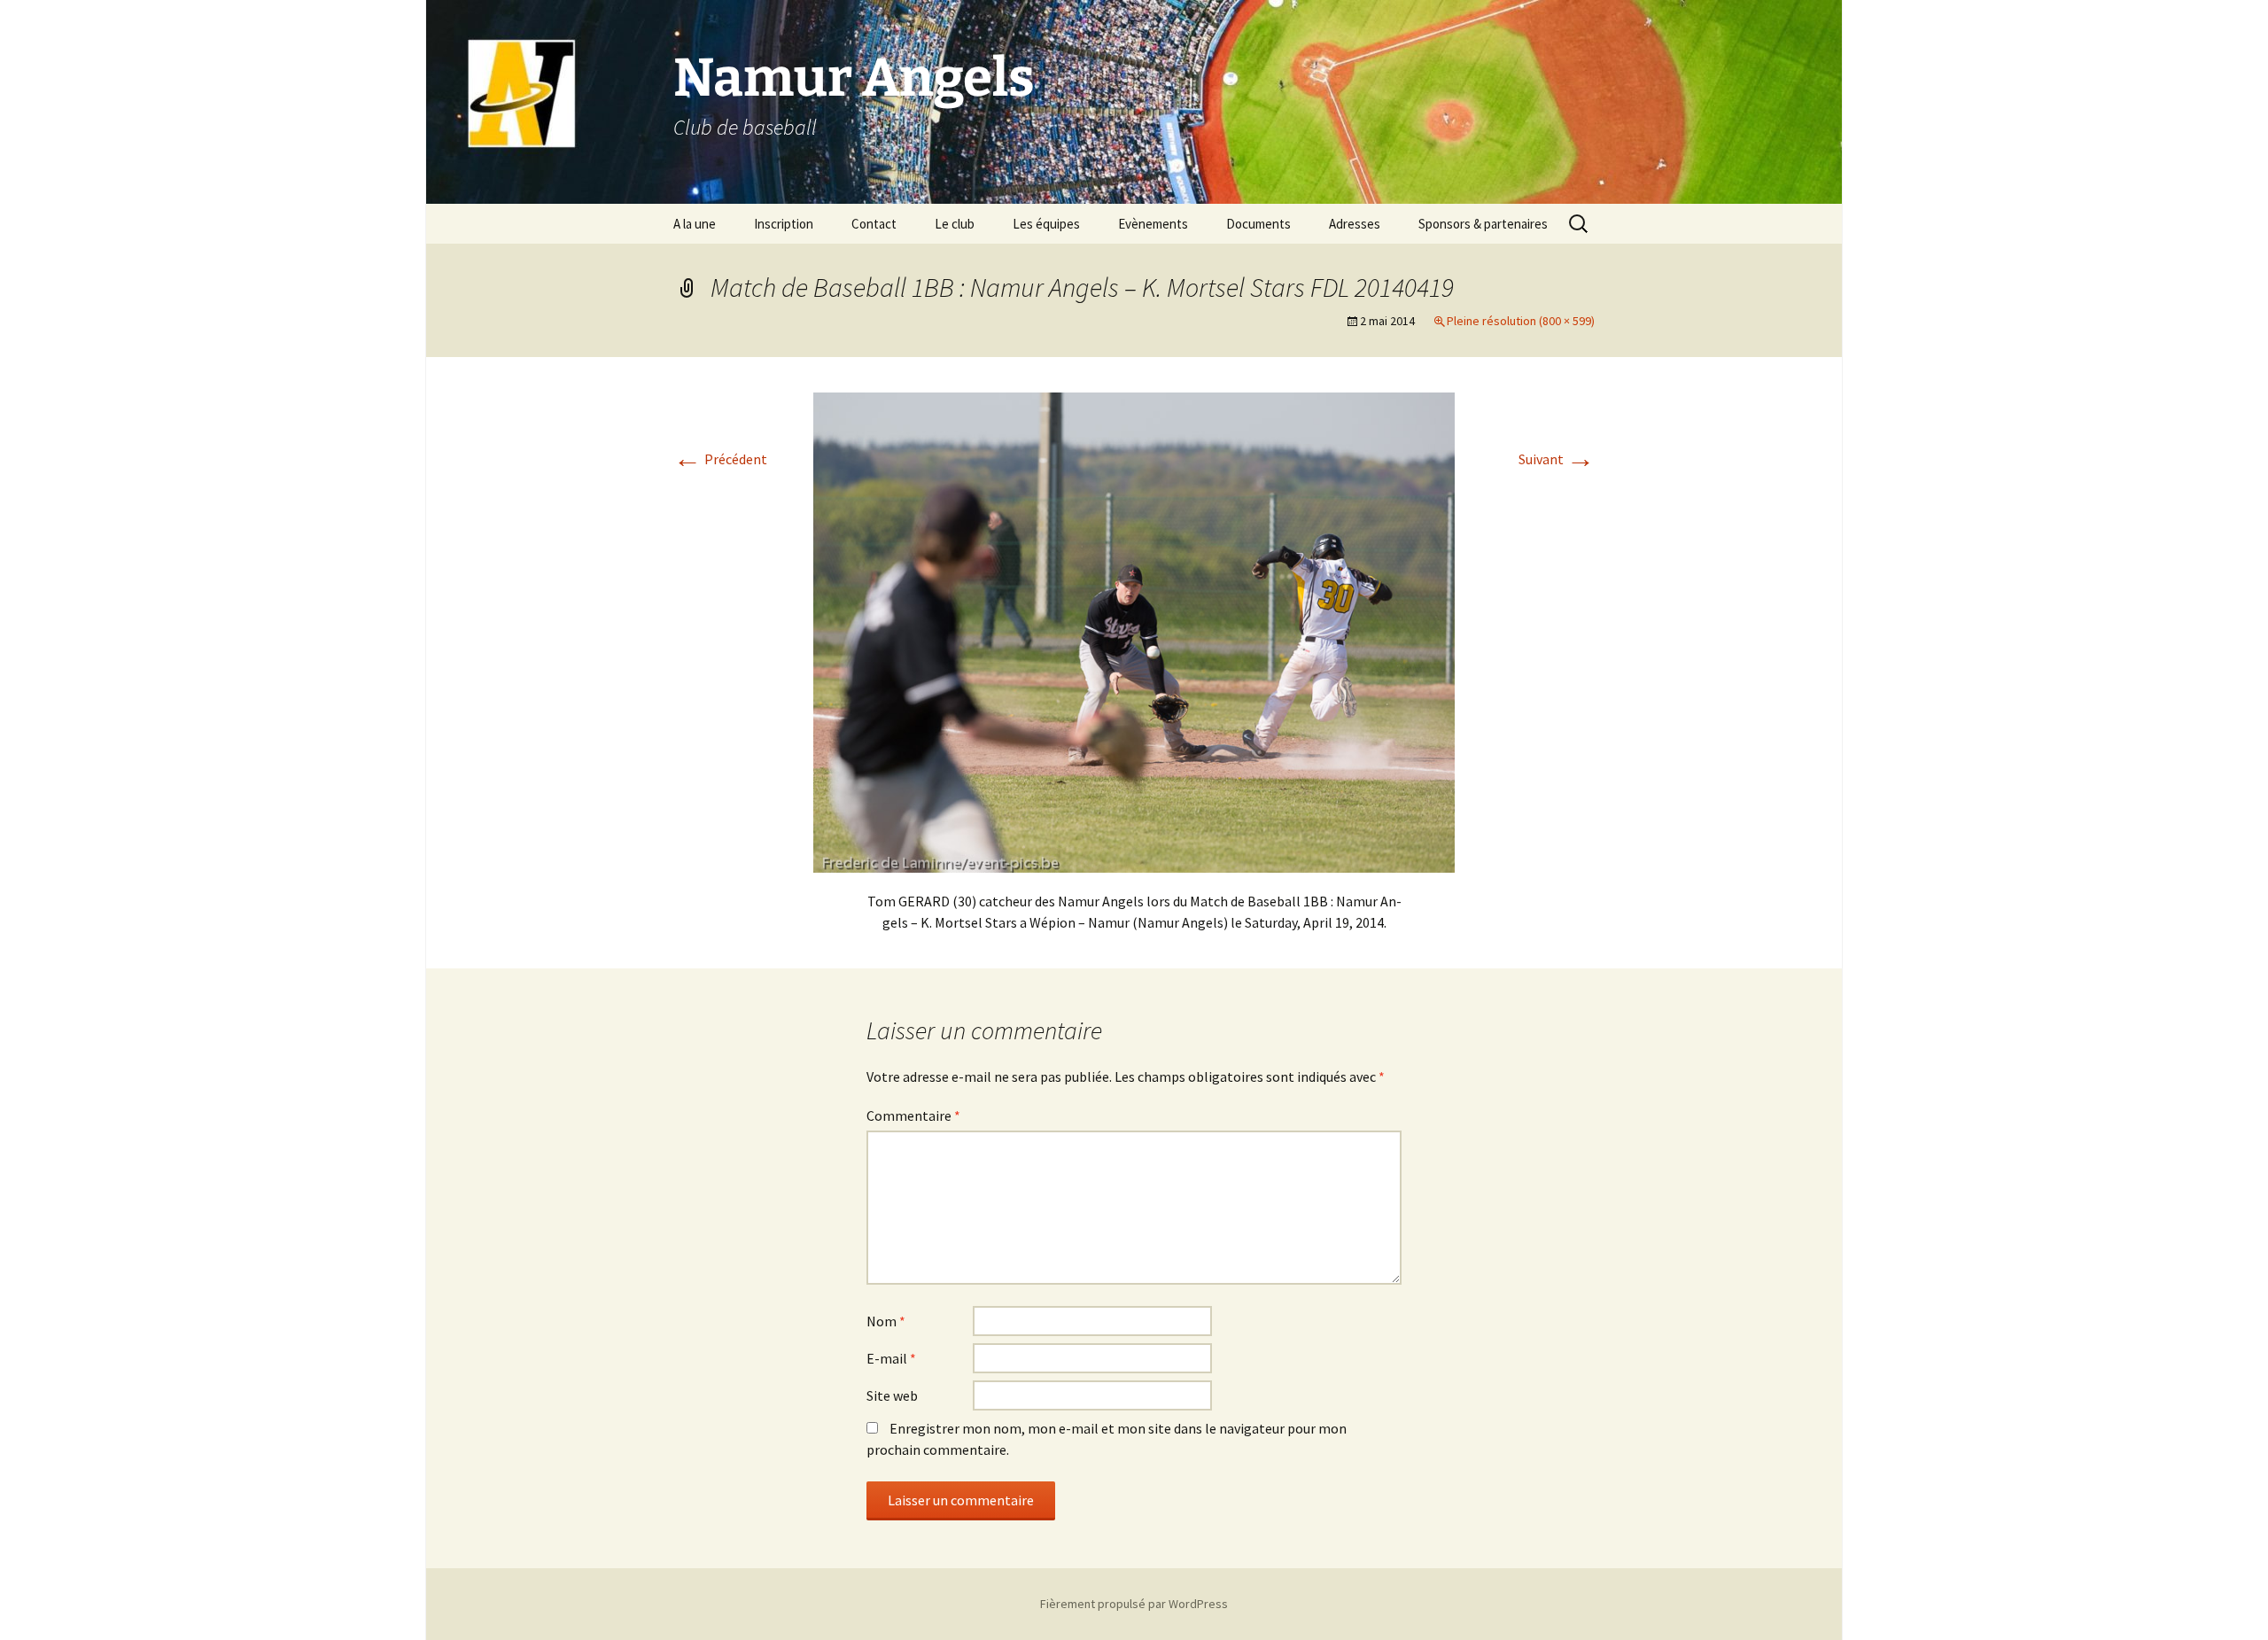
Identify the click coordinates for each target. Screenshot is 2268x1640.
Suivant (1557, 459)
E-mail (891, 1358)
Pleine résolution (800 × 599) (1521, 321)
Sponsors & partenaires (1483, 224)
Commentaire (913, 1115)
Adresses (1355, 224)
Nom (886, 1321)
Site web (892, 1395)
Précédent (720, 459)
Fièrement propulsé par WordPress (1134, 1604)
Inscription (784, 224)
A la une (695, 224)
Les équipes (1046, 224)
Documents (1258, 224)
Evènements (1153, 224)
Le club (955, 224)
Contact (874, 224)
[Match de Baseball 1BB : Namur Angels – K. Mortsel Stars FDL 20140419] (1134, 631)
